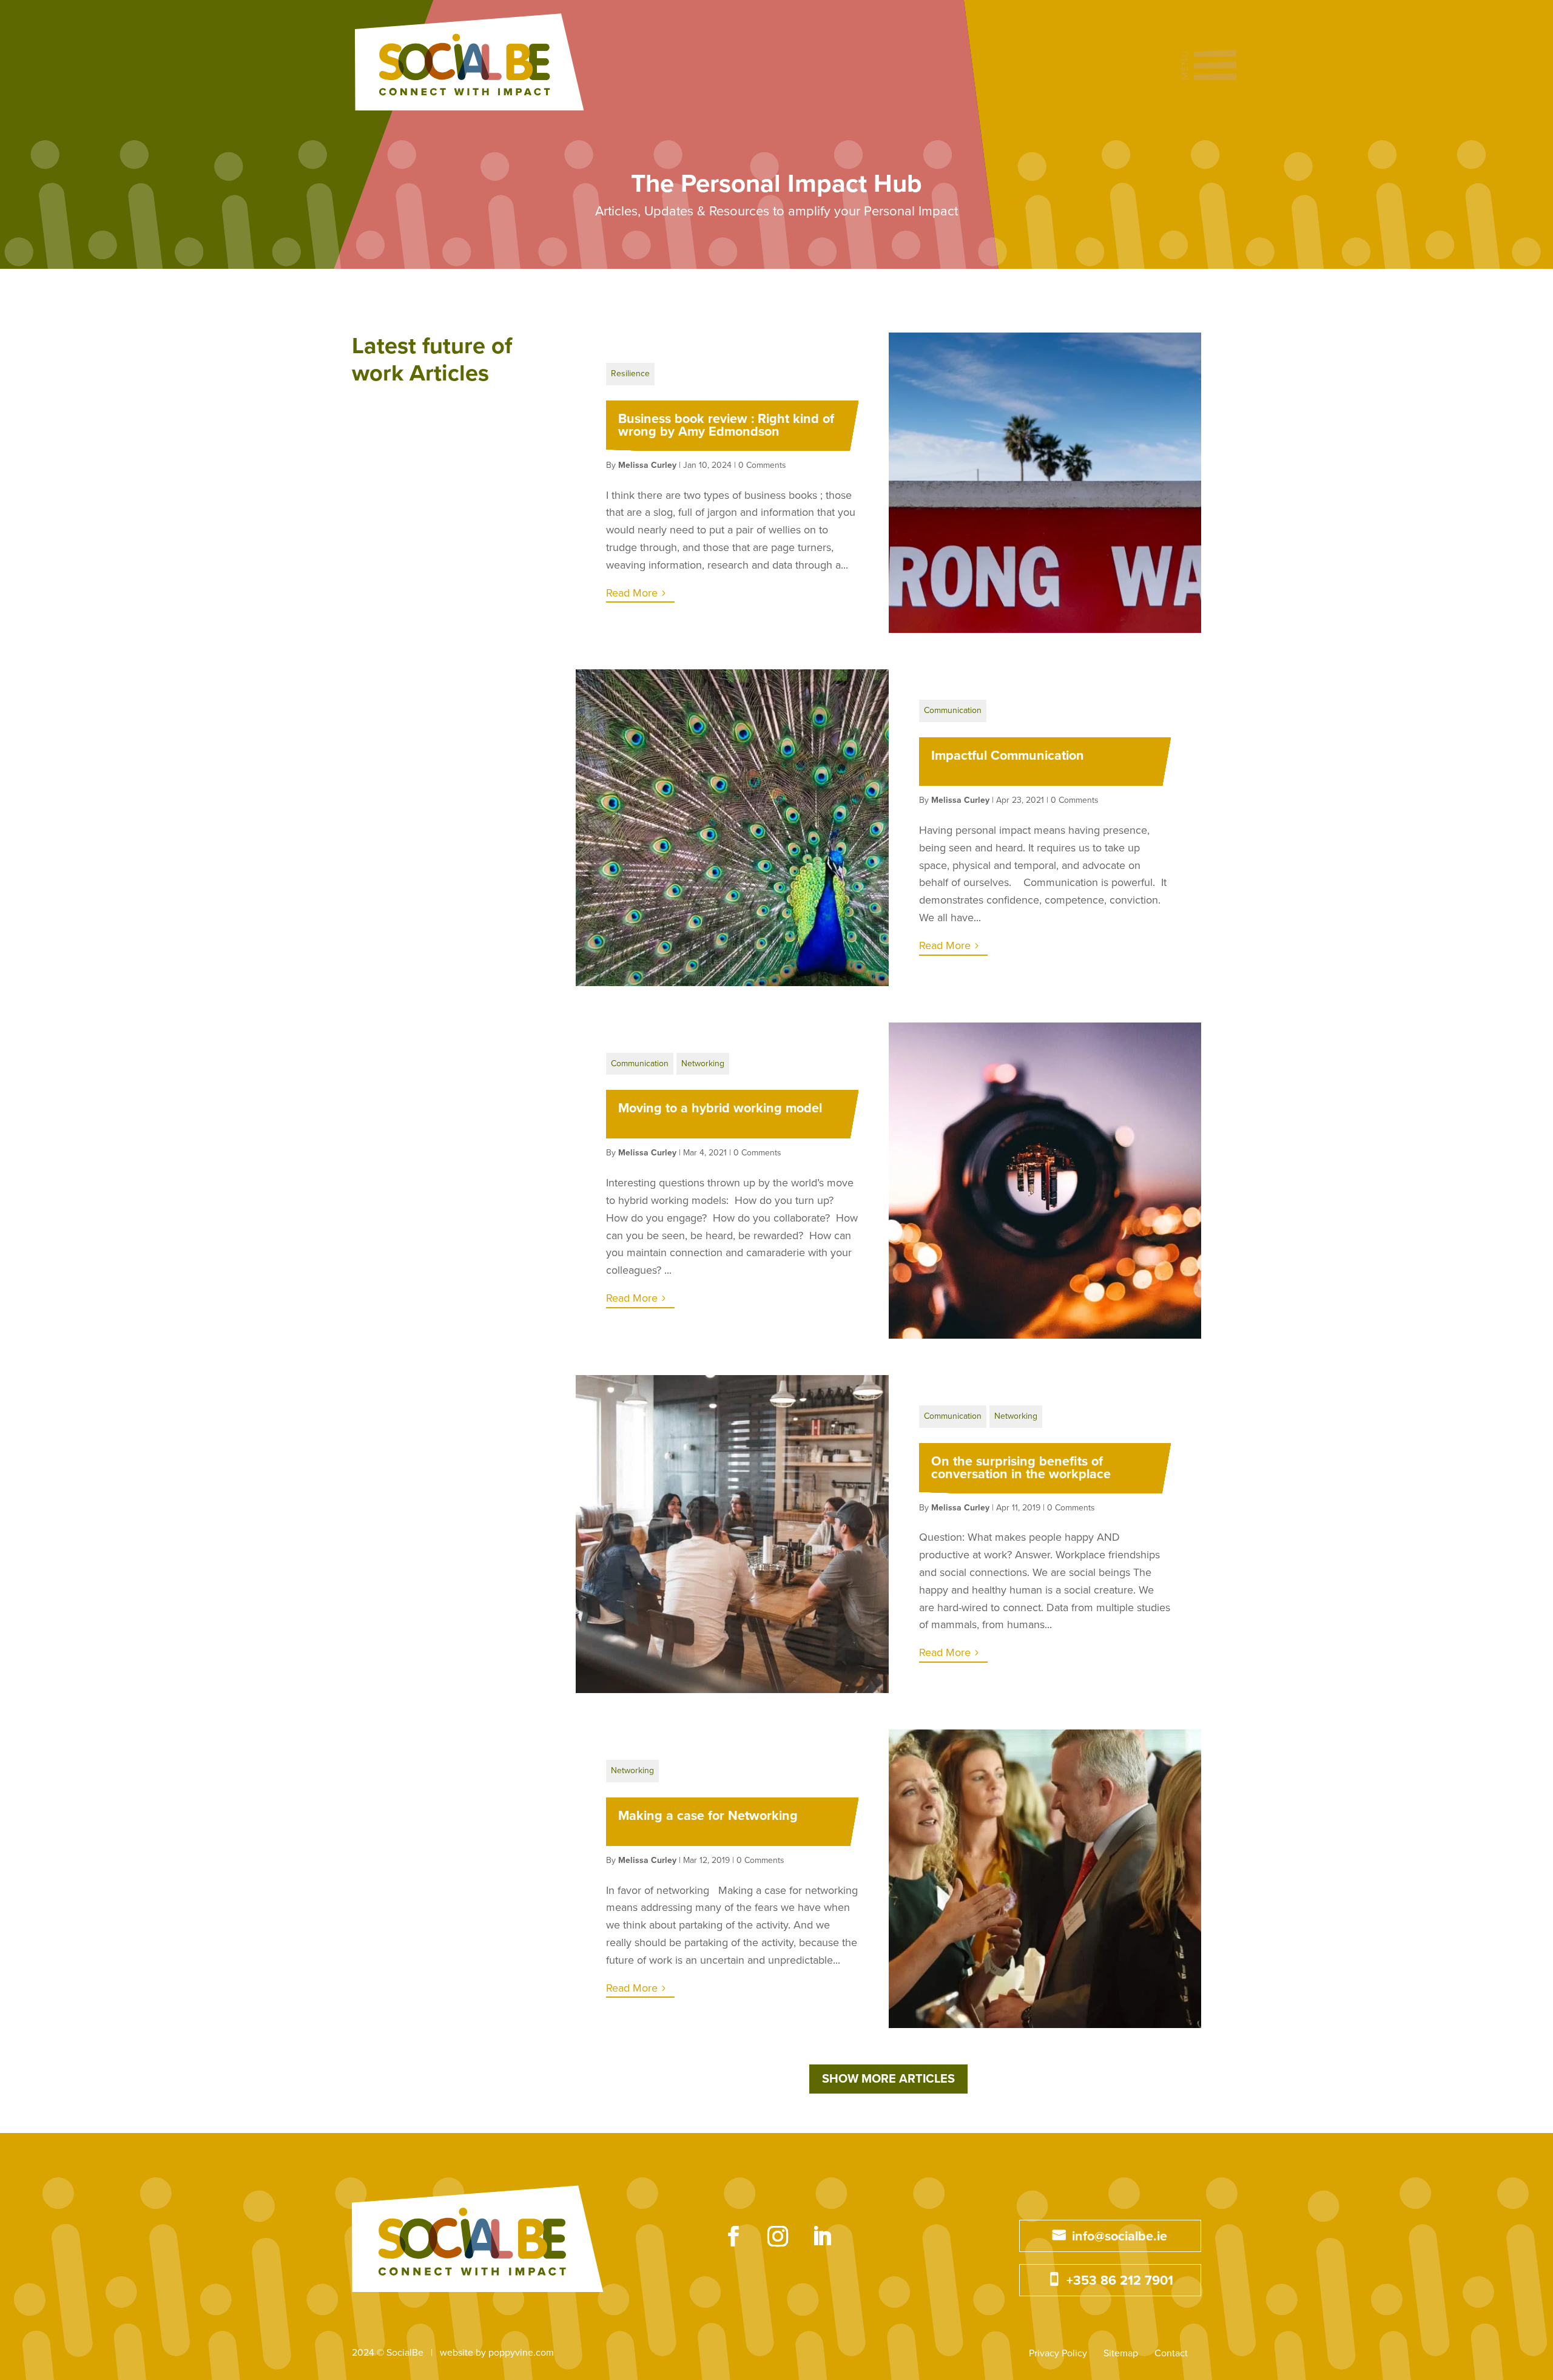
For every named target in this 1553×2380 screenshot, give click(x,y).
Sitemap (1121, 2353)
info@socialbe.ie (1120, 2236)
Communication (953, 710)
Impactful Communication (1008, 756)
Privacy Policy (1058, 2353)
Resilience (630, 374)
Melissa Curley (647, 465)
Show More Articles (888, 2079)
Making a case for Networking (708, 1816)
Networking (703, 1063)
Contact (1171, 2353)
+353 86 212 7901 (1120, 2280)
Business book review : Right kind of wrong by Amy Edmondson (726, 425)
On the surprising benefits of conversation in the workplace (1021, 1468)
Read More (632, 593)
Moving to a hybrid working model (720, 1108)
